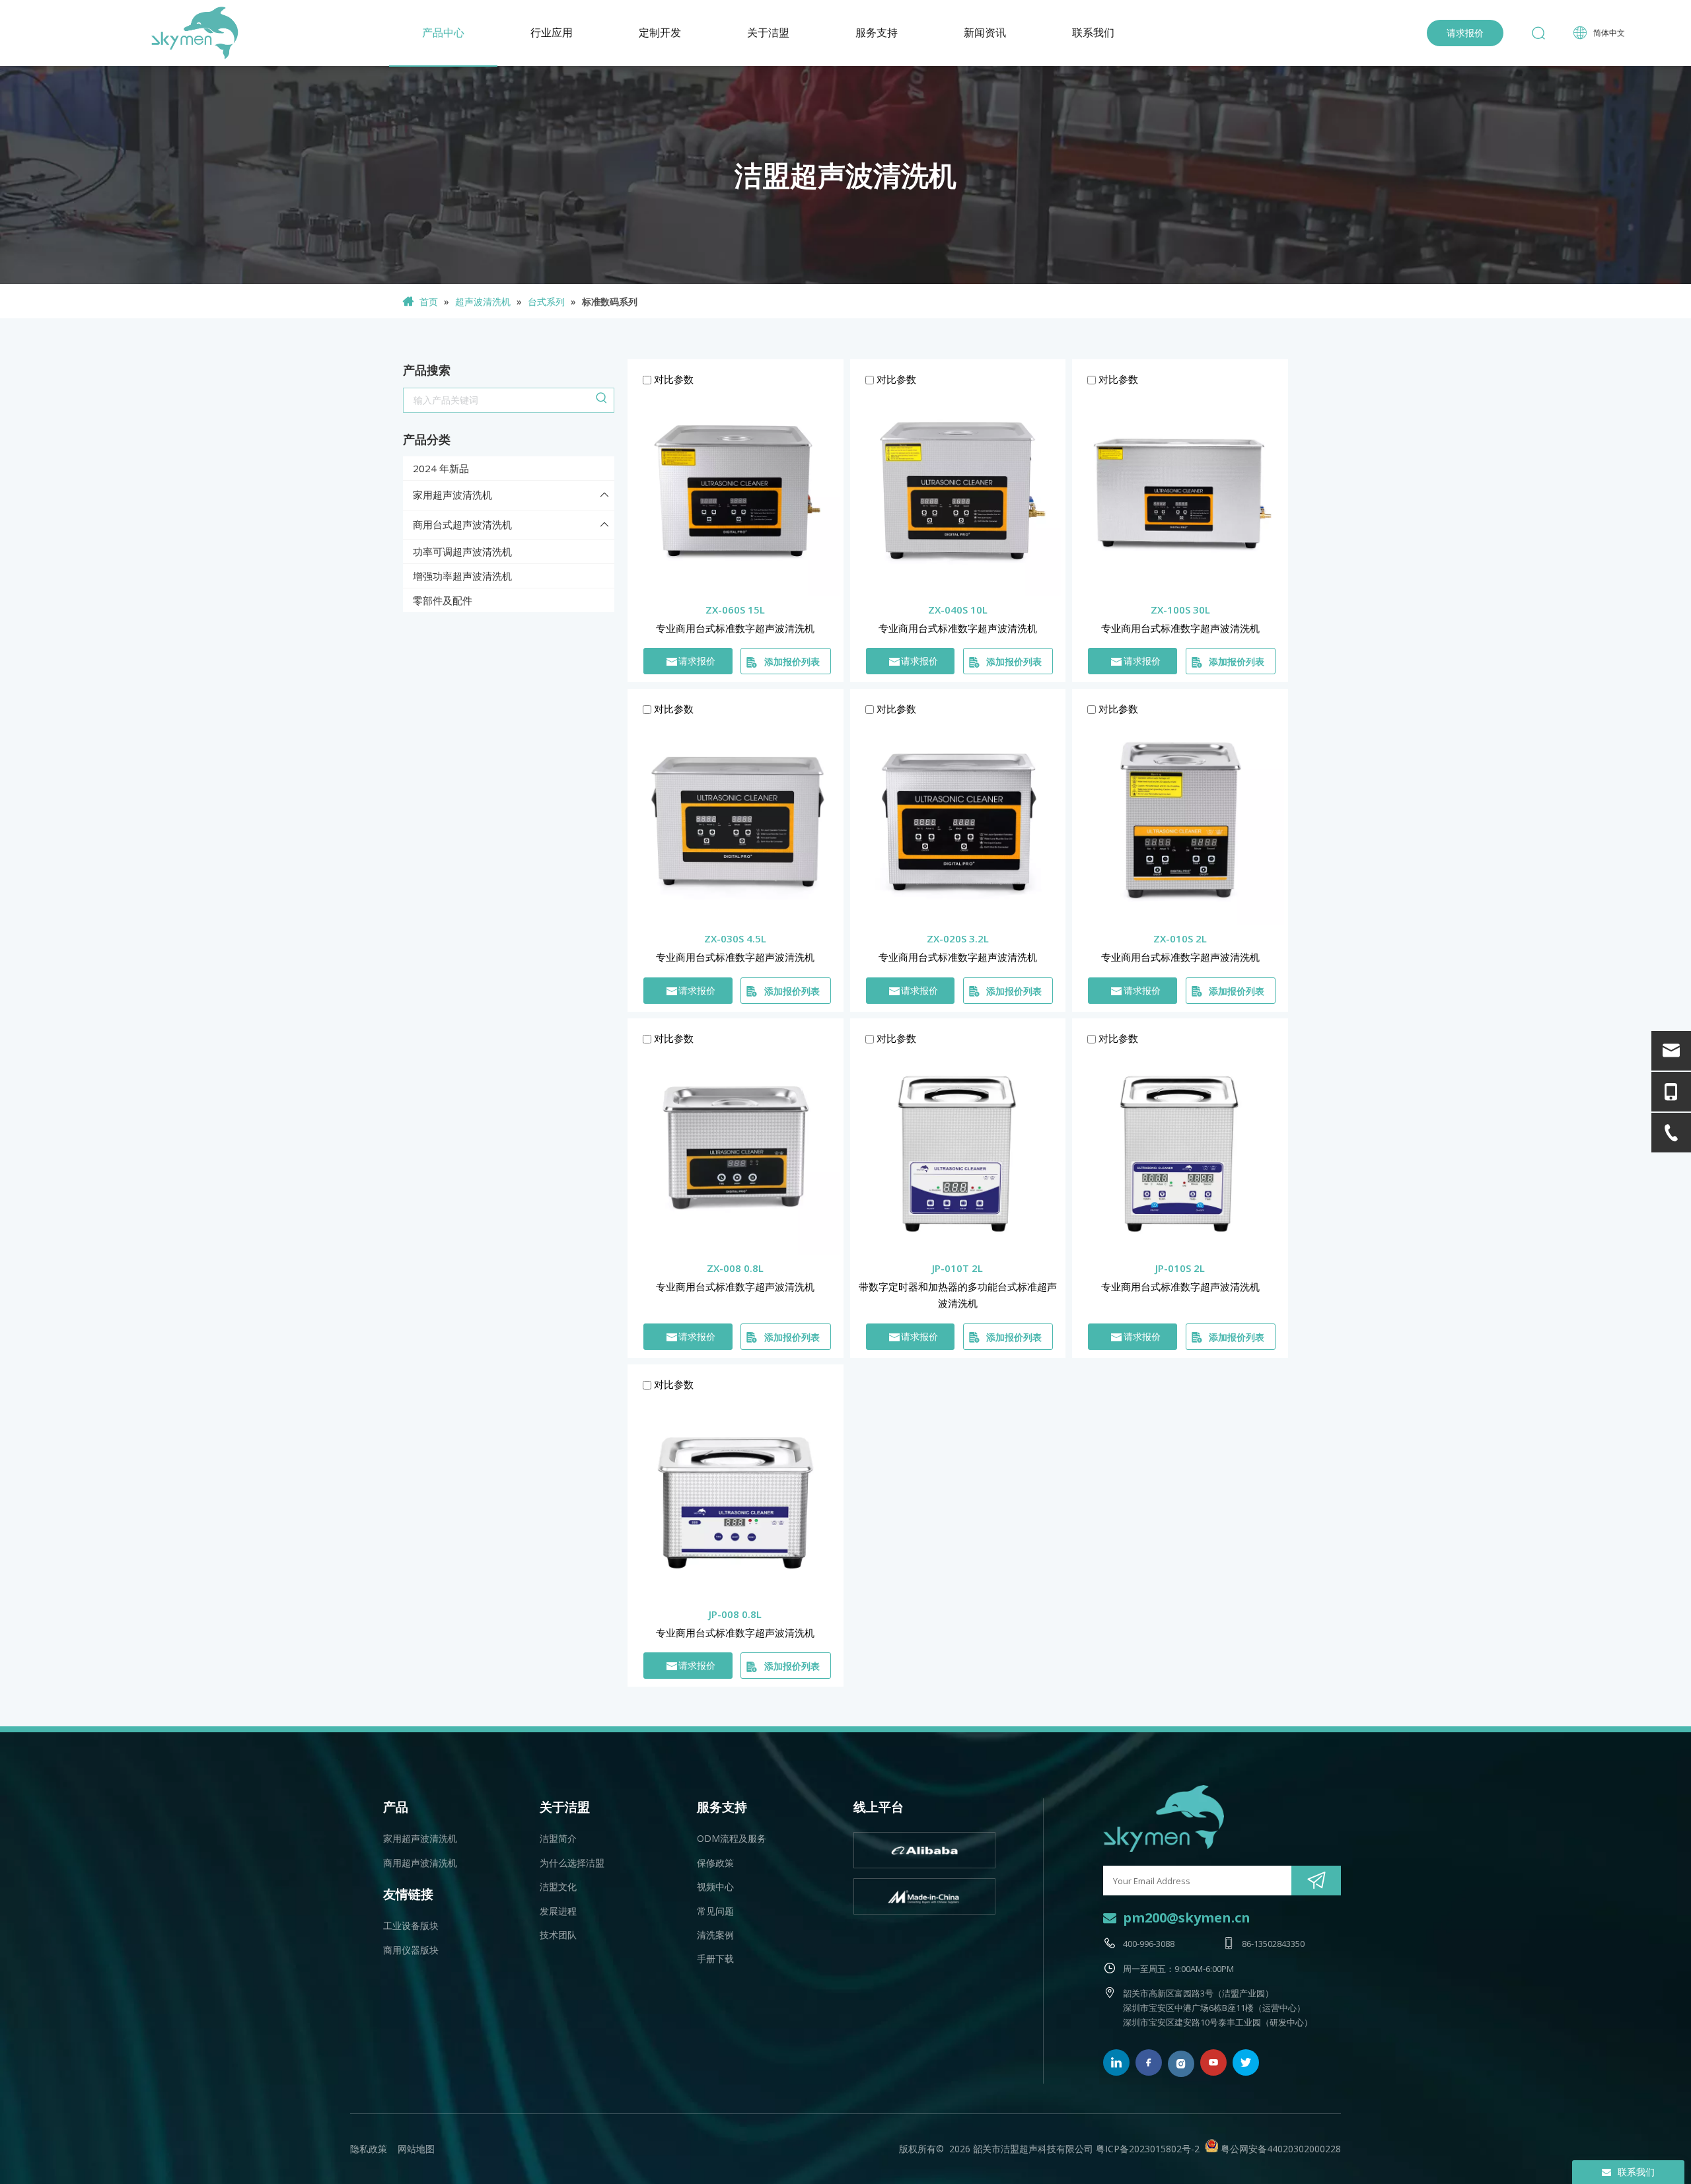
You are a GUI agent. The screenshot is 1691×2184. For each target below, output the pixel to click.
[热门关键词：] (602, 400)
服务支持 (877, 33)
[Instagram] (1181, 2064)
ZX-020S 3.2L (958, 938)
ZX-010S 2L (1180, 938)
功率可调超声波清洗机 (462, 551)
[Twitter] (1246, 2062)
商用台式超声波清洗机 (462, 524)
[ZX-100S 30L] (1180, 491)
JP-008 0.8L (735, 1614)
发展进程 (558, 1911)
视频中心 (715, 1886)
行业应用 (552, 33)
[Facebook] (1149, 2062)
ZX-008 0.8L (735, 1268)
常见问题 (715, 1911)
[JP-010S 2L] (1180, 1149)
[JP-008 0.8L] (736, 1496)
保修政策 (715, 1863)
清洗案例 (715, 1935)
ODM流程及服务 (732, 1838)
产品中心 (443, 33)
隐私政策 (369, 2149)
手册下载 (715, 1958)
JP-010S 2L (1180, 1268)
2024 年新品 (441, 468)
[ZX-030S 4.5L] (736, 820)
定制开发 (660, 33)
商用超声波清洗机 (420, 1863)
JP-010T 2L (957, 1268)
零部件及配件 (443, 600)
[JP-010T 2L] (958, 1149)
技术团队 (558, 1935)
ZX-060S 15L (735, 610)
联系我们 (1093, 33)
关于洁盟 (768, 33)
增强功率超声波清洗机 (462, 576)
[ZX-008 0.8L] (736, 1149)
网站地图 (416, 2149)
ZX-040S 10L (958, 610)
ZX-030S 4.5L (735, 938)
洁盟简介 (558, 1838)
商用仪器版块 (411, 1950)
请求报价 (1465, 33)
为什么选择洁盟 (572, 1863)
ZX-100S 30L (1180, 610)
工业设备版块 (411, 1925)
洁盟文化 (558, 1886)
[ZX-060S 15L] (736, 491)
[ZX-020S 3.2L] (958, 820)
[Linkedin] (1116, 2062)
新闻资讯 (985, 33)
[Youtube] (1213, 2062)
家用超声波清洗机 (452, 495)
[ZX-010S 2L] (1180, 820)
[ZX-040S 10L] (958, 491)
